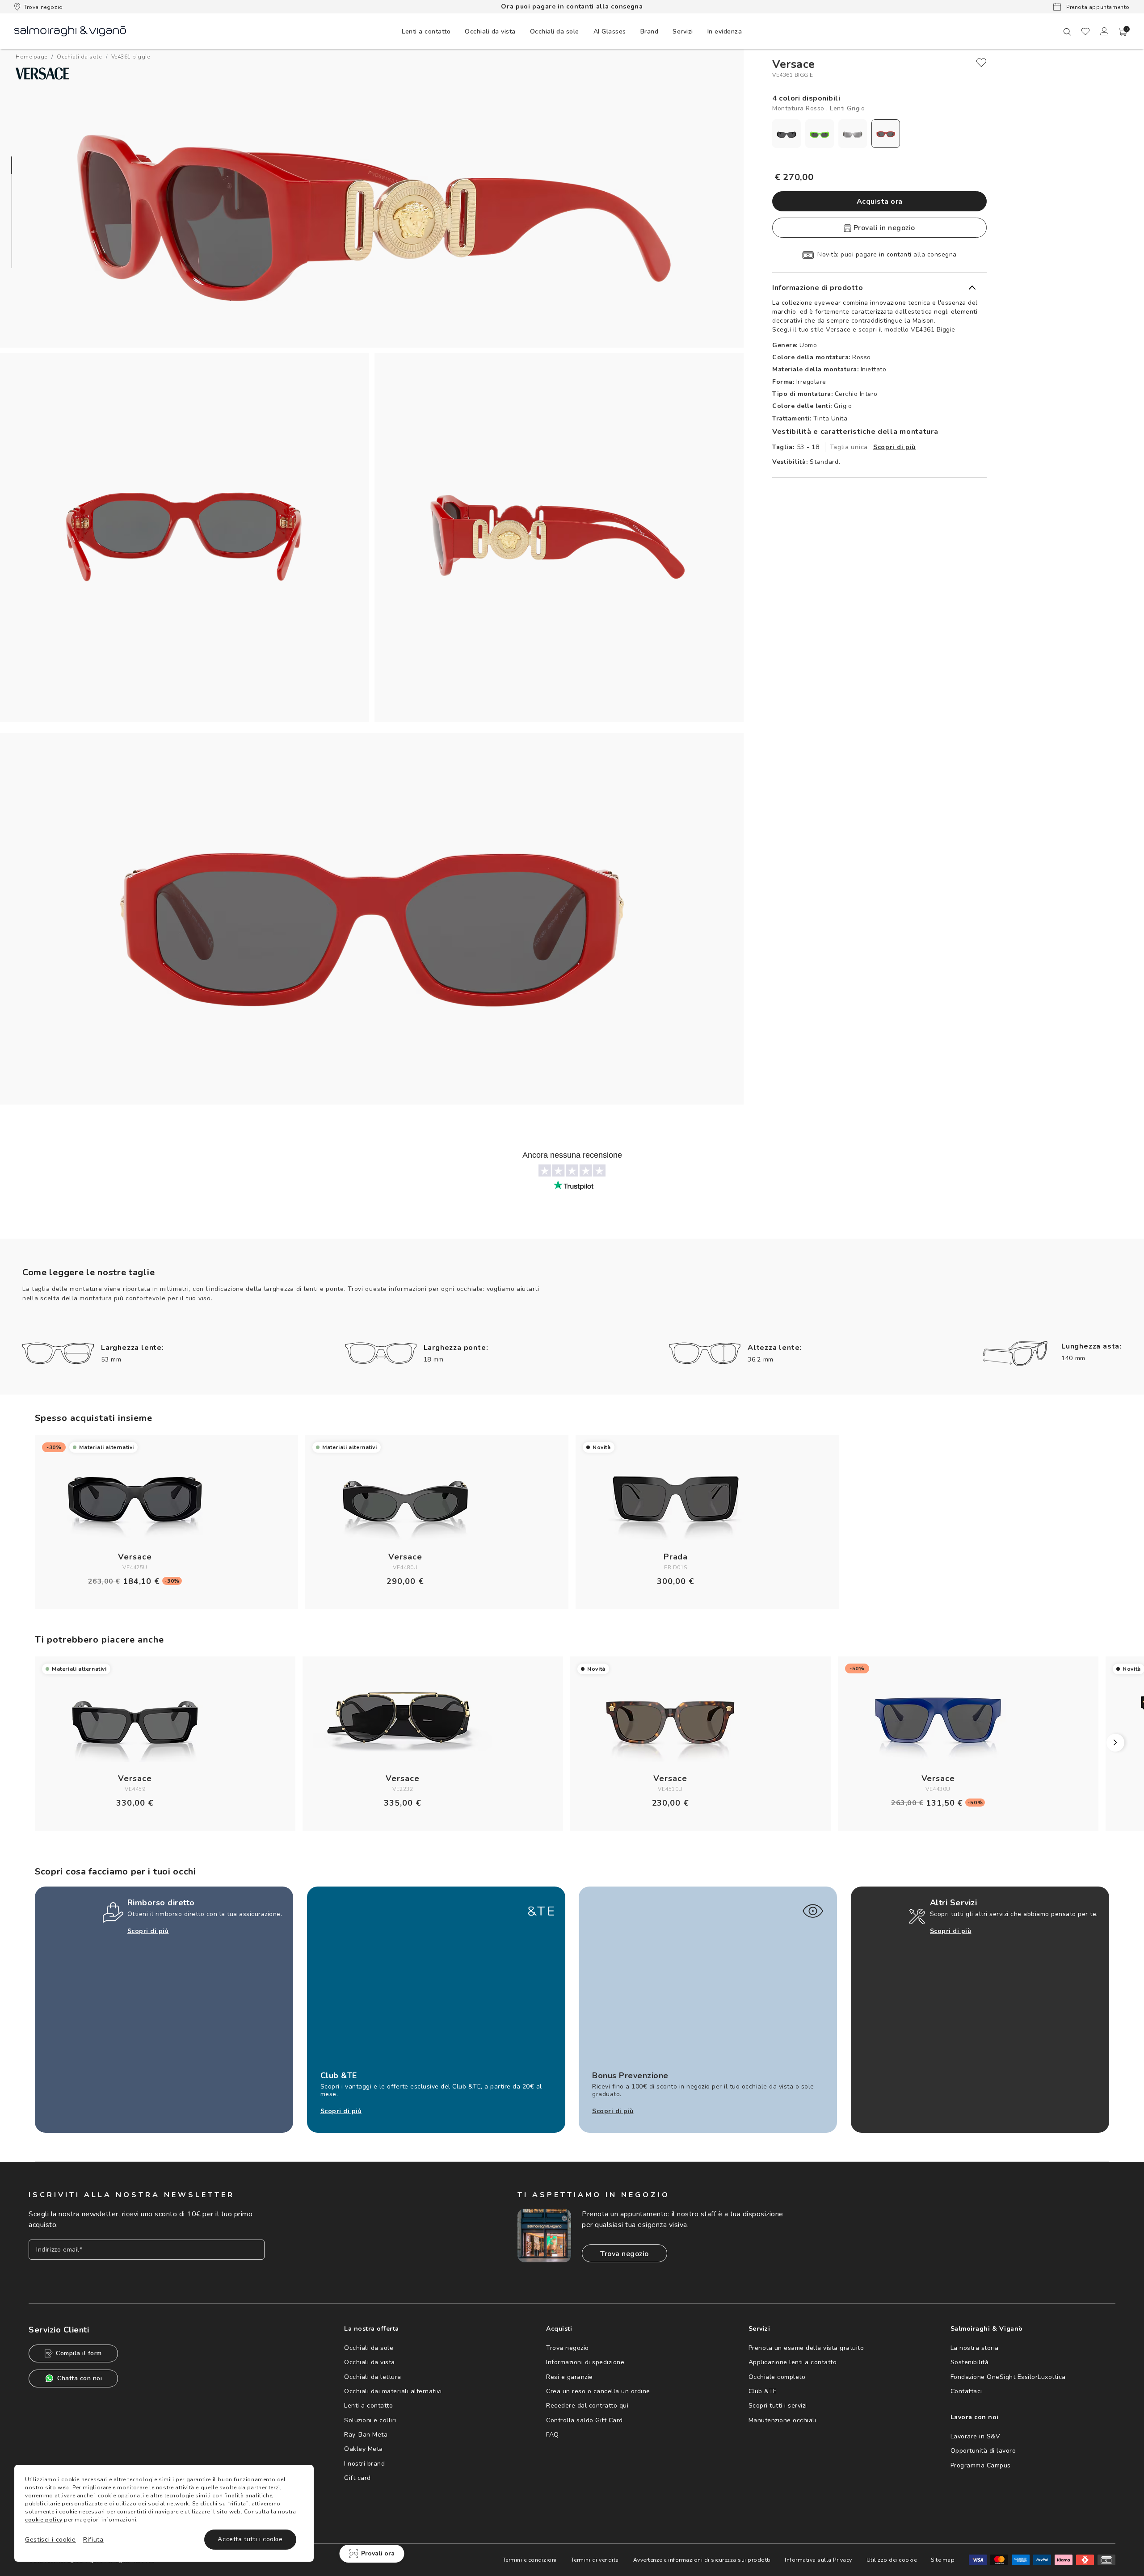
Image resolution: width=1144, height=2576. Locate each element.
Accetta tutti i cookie (250, 2539)
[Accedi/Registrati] (1104, 31)
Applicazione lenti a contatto (793, 2362)
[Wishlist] (1085, 31)
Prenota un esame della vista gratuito (806, 2348)
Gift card (357, 2478)
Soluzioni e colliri (370, 2420)
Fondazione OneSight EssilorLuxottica (1008, 2377)
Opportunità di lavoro (983, 2451)
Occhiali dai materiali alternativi (393, 2391)
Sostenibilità (970, 2362)
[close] (981, 63)
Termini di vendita (595, 2560)
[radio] (786, 134)
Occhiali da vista (370, 2362)
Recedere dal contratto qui (587, 2406)
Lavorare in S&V (976, 2436)
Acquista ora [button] (880, 202)
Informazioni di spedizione (585, 2362)
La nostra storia (975, 2348)
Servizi (683, 32)
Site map (943, 2560)
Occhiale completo (777, 2377)
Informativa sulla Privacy (818, 2560)
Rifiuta (93, 2540)
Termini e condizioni (530, 2560)
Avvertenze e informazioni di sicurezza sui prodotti (702, 2560)
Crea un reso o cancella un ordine (598, 2391)
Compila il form (79, 2353)
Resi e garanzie (570, 2377)
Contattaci (966, 2391)
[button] (1123, 32)
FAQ (553, 2435)
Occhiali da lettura (373, 2377)
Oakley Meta (364, 2449)
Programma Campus (981, 2465)
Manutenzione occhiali (782, 2420)
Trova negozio (43, 7)
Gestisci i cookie (50, 2540)
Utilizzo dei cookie (892, 2560)
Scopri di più (894, 447)
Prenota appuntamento (1097, 7)
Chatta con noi (80, 2378)
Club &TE (763, 2391)
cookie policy (44, 2520)
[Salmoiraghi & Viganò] (70, 31)
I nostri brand (364, 2464)
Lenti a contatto (368, 2406)
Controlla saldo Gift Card (585, 2420)
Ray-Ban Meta (366, 2435)
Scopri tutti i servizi (778, 2406)
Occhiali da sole (369, 2348)
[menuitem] (426, 31)
